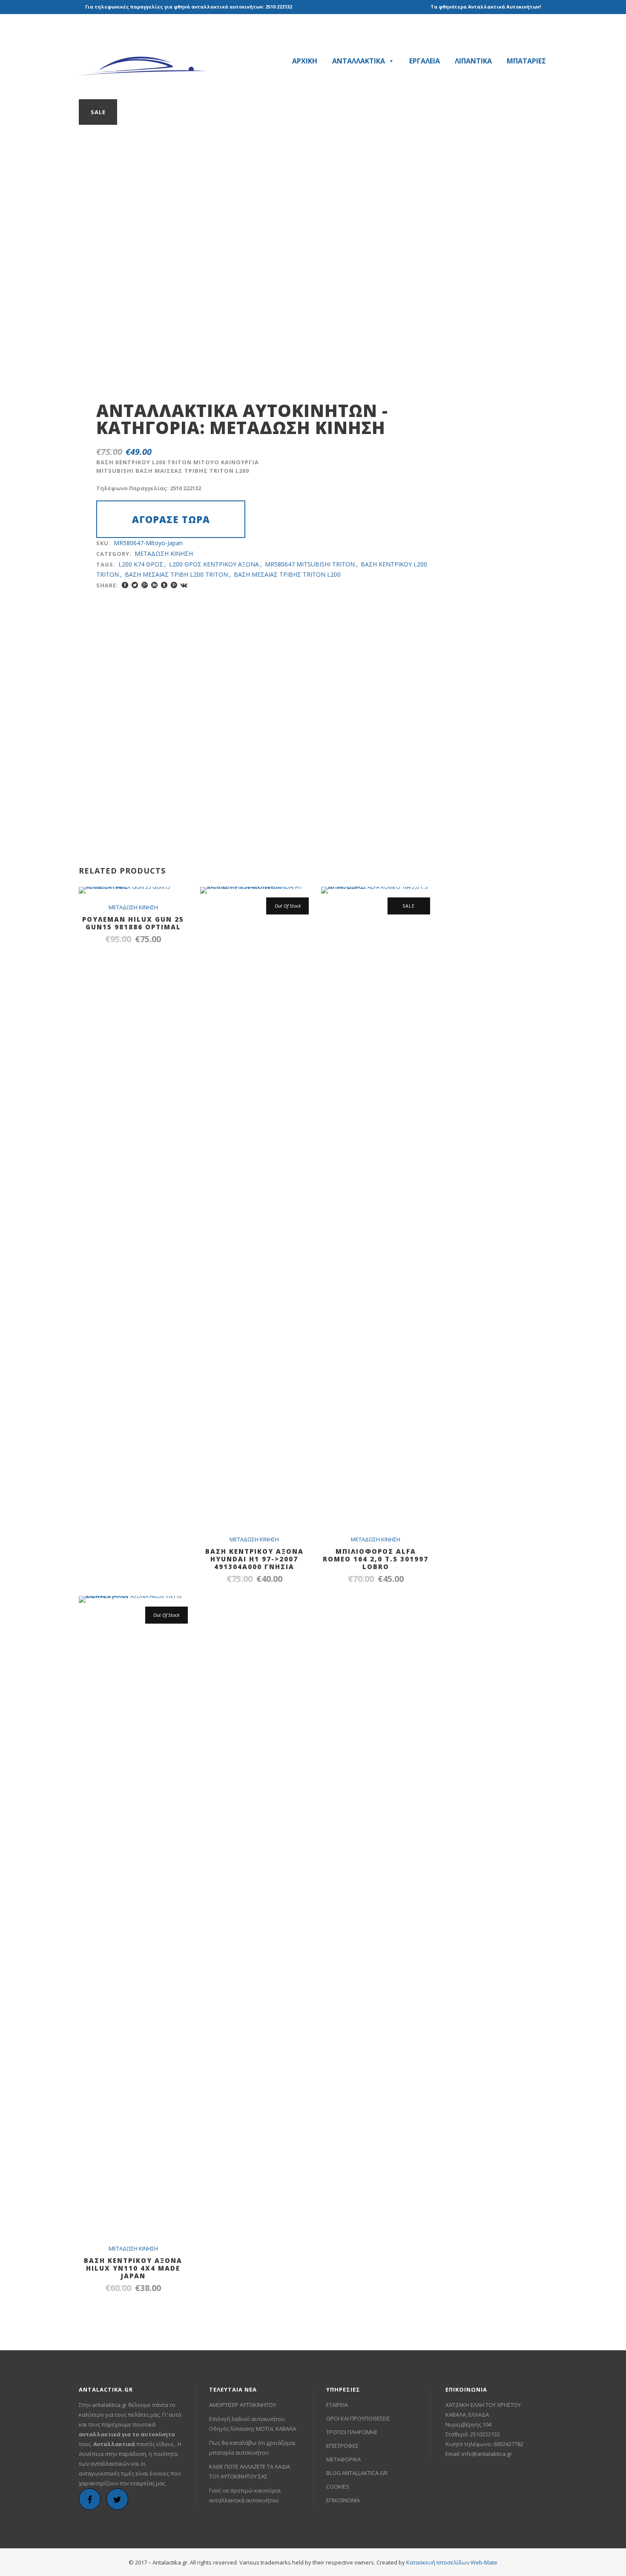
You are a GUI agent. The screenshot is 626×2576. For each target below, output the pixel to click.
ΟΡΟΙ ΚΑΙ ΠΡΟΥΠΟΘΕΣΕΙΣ (358, 2418)
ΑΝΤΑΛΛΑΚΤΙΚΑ (359, 61)
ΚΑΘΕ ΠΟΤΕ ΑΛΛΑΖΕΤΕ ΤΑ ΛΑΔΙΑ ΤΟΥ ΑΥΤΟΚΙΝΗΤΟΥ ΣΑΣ (250, 2471)
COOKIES (338, 2487)
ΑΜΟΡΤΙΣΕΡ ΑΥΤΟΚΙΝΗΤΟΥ (243, 2405)
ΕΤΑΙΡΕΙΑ (337, 2405)
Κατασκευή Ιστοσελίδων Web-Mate (452, 2562)
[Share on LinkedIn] (154, 585)
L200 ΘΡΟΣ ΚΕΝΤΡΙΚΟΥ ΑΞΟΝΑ (214, 564)
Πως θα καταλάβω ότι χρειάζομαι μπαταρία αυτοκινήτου (252, 2448)
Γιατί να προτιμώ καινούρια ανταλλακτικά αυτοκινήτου (245, 2495)
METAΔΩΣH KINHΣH (297, 427)
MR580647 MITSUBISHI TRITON (310, 564)
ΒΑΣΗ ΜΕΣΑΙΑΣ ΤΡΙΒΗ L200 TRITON (176, 574)
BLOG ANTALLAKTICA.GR (357, 2473)
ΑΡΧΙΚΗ (305, 61)
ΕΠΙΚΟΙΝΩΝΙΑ (343, 2500)
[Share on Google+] (145, 585)
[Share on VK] (184, 585)
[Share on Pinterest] (174, 585)
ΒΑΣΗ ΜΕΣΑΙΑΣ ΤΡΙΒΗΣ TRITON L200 (287, 574)
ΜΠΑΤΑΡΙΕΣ (526, 61)
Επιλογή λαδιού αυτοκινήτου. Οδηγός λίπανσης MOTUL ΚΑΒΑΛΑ (253, 2424)
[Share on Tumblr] (164, 585)
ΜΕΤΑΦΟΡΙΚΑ (343, 2459)
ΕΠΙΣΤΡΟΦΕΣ (342, 2446)
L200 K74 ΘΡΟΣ (141, 564)
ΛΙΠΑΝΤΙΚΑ (473, 61)
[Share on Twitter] (135, 585)
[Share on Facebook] (125, 585)
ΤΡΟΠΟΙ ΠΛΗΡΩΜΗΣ (352, 2432)
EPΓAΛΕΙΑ (425, 61)
